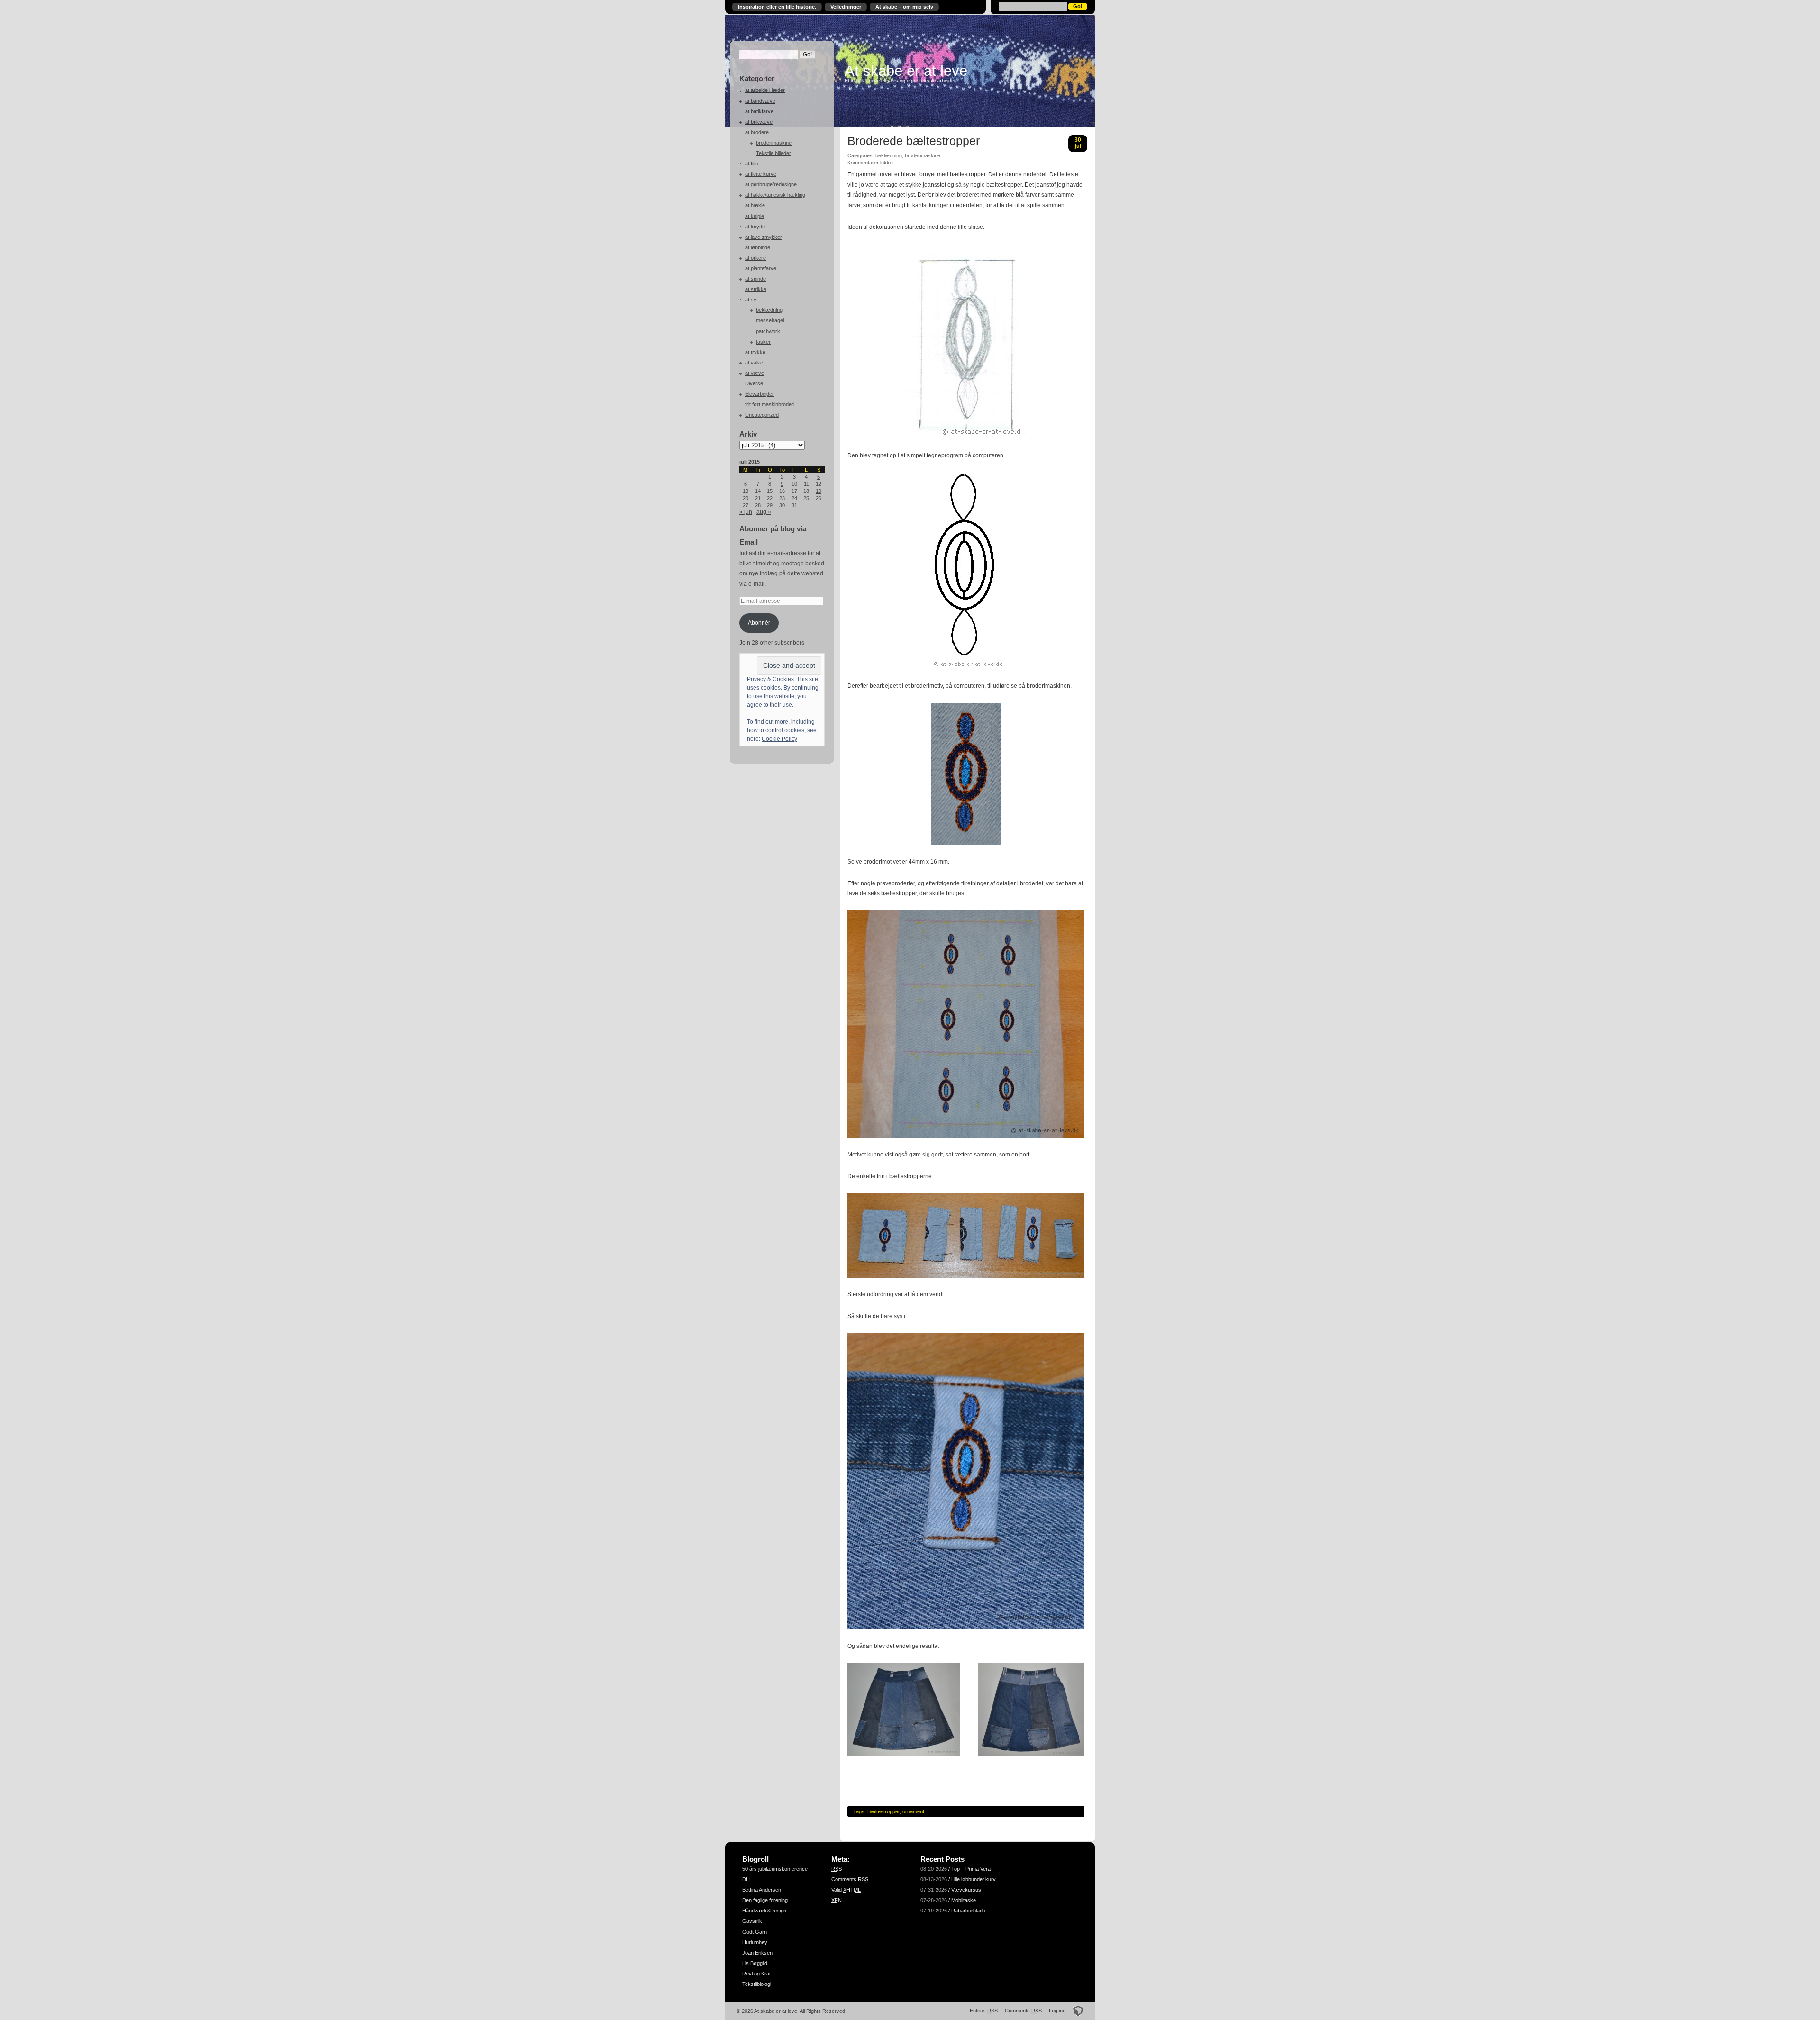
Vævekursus (966, 1890)
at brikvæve (759, 122)
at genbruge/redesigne (771, 184)
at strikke (756, 289)
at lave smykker (764, 237)
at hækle (755, 205)
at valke (754, 363)
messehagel (770, 320)
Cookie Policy (779, 739)
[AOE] (1075, 2011)
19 (819, 491)
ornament (913, 1811)
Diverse (754, 383)
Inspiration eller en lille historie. (777, 7)
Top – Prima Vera (971, 1869)
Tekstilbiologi (757, 1984)
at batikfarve (759, 111)
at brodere (757, 132)
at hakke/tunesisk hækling (775, 195)
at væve (755, 373)
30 (782, 505)
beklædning (769, 310)
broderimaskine (774, 143)
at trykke (755, 352)
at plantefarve (761, 268)
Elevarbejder (760, 394)
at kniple (755, 216)
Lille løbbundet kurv (974, 1879)
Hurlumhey (755, 1942)
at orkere (755, 258)
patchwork (768, 331)
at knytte (755, 227)
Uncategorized (762, 415)
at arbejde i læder (765, 90)
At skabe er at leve (906, 71)
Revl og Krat (756, 1974)
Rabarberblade (968, 1911)
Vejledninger (846, 7)
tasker (763, 342)
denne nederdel (1026, 174)
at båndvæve (760, 101)
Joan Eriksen (757, 1953)
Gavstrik (752, 1921)
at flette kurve (761, 174)
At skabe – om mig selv (904, 7)
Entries (984, 2011)
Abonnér (759, 623)
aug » (764, 512)
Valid (846, 1890)
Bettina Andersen (762, 1890)
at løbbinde (758, 247)
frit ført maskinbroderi (770, 404)
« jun (746, 512)
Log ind (1057, 2011)
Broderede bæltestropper (914, 141)
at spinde (755, 279)
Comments (850, 1879)
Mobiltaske (964, 1900)
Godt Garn (755, 1932)
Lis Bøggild (755, 1963)
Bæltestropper (883, 1811)
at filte (752, 164)
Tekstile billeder (773, 153)
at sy (751, 300)
